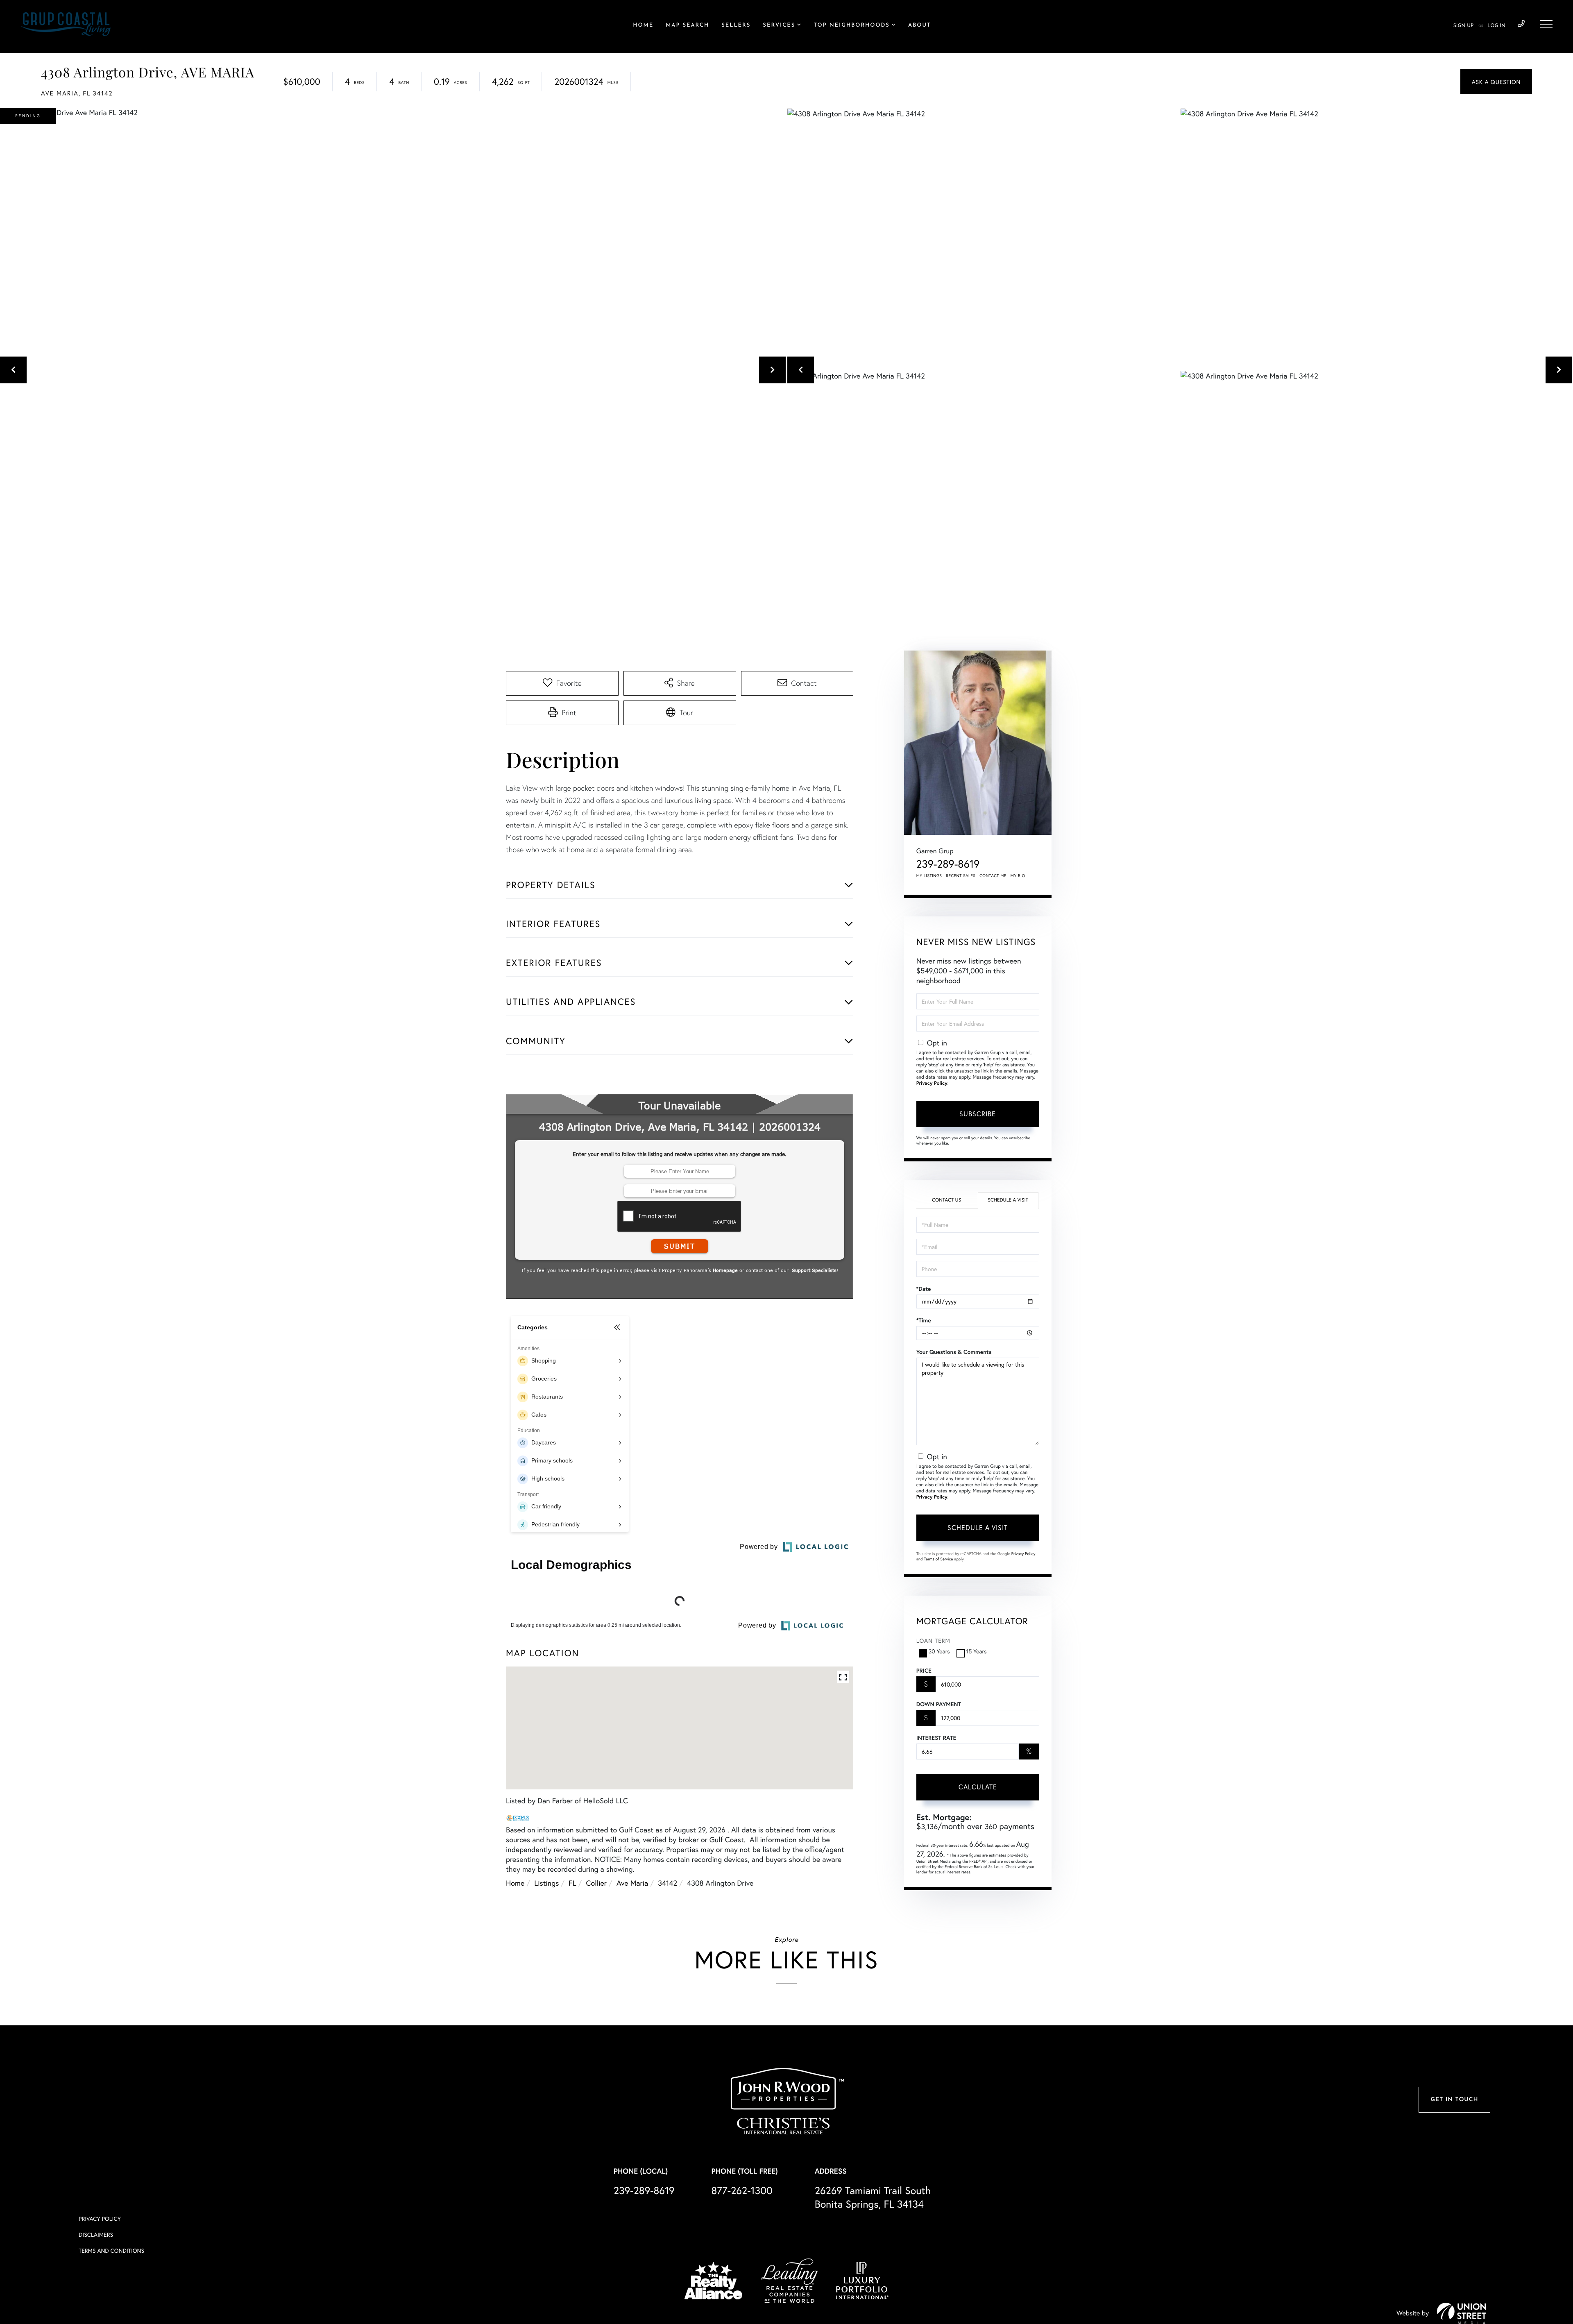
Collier (596, 2084)
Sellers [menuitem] (736, 26)
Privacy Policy (932, 1083)
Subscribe (978, 1114)
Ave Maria (632, 2084)
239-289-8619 (1521, 24)
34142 (668, 2084)
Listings (546, 2084)
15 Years (977, 1651)
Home (515, 2084)
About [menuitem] (919, 26)
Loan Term (933, 1640)
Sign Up (1463, 26)
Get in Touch (1454, 2288)
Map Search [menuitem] (687, 26)
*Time (924, 1320)
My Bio (1018, 876)
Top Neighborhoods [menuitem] (852, 26)
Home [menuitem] (643, 26)
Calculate (978, 1787)
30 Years (939, 1651)
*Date (924, 1289)
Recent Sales (961, 876)
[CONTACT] (1496, 82)
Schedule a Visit (1008, 1200)
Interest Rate (936, 1738)
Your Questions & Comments (954, 1352)
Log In (1496, 26)
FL (572, 2084)
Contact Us (946, 1200)
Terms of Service (939, 1559)
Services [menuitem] (779, 26)
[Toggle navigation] (1546, 24)
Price (924, 1671)
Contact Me (993, 876)
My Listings (929, 876)
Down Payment (939, 1704)
